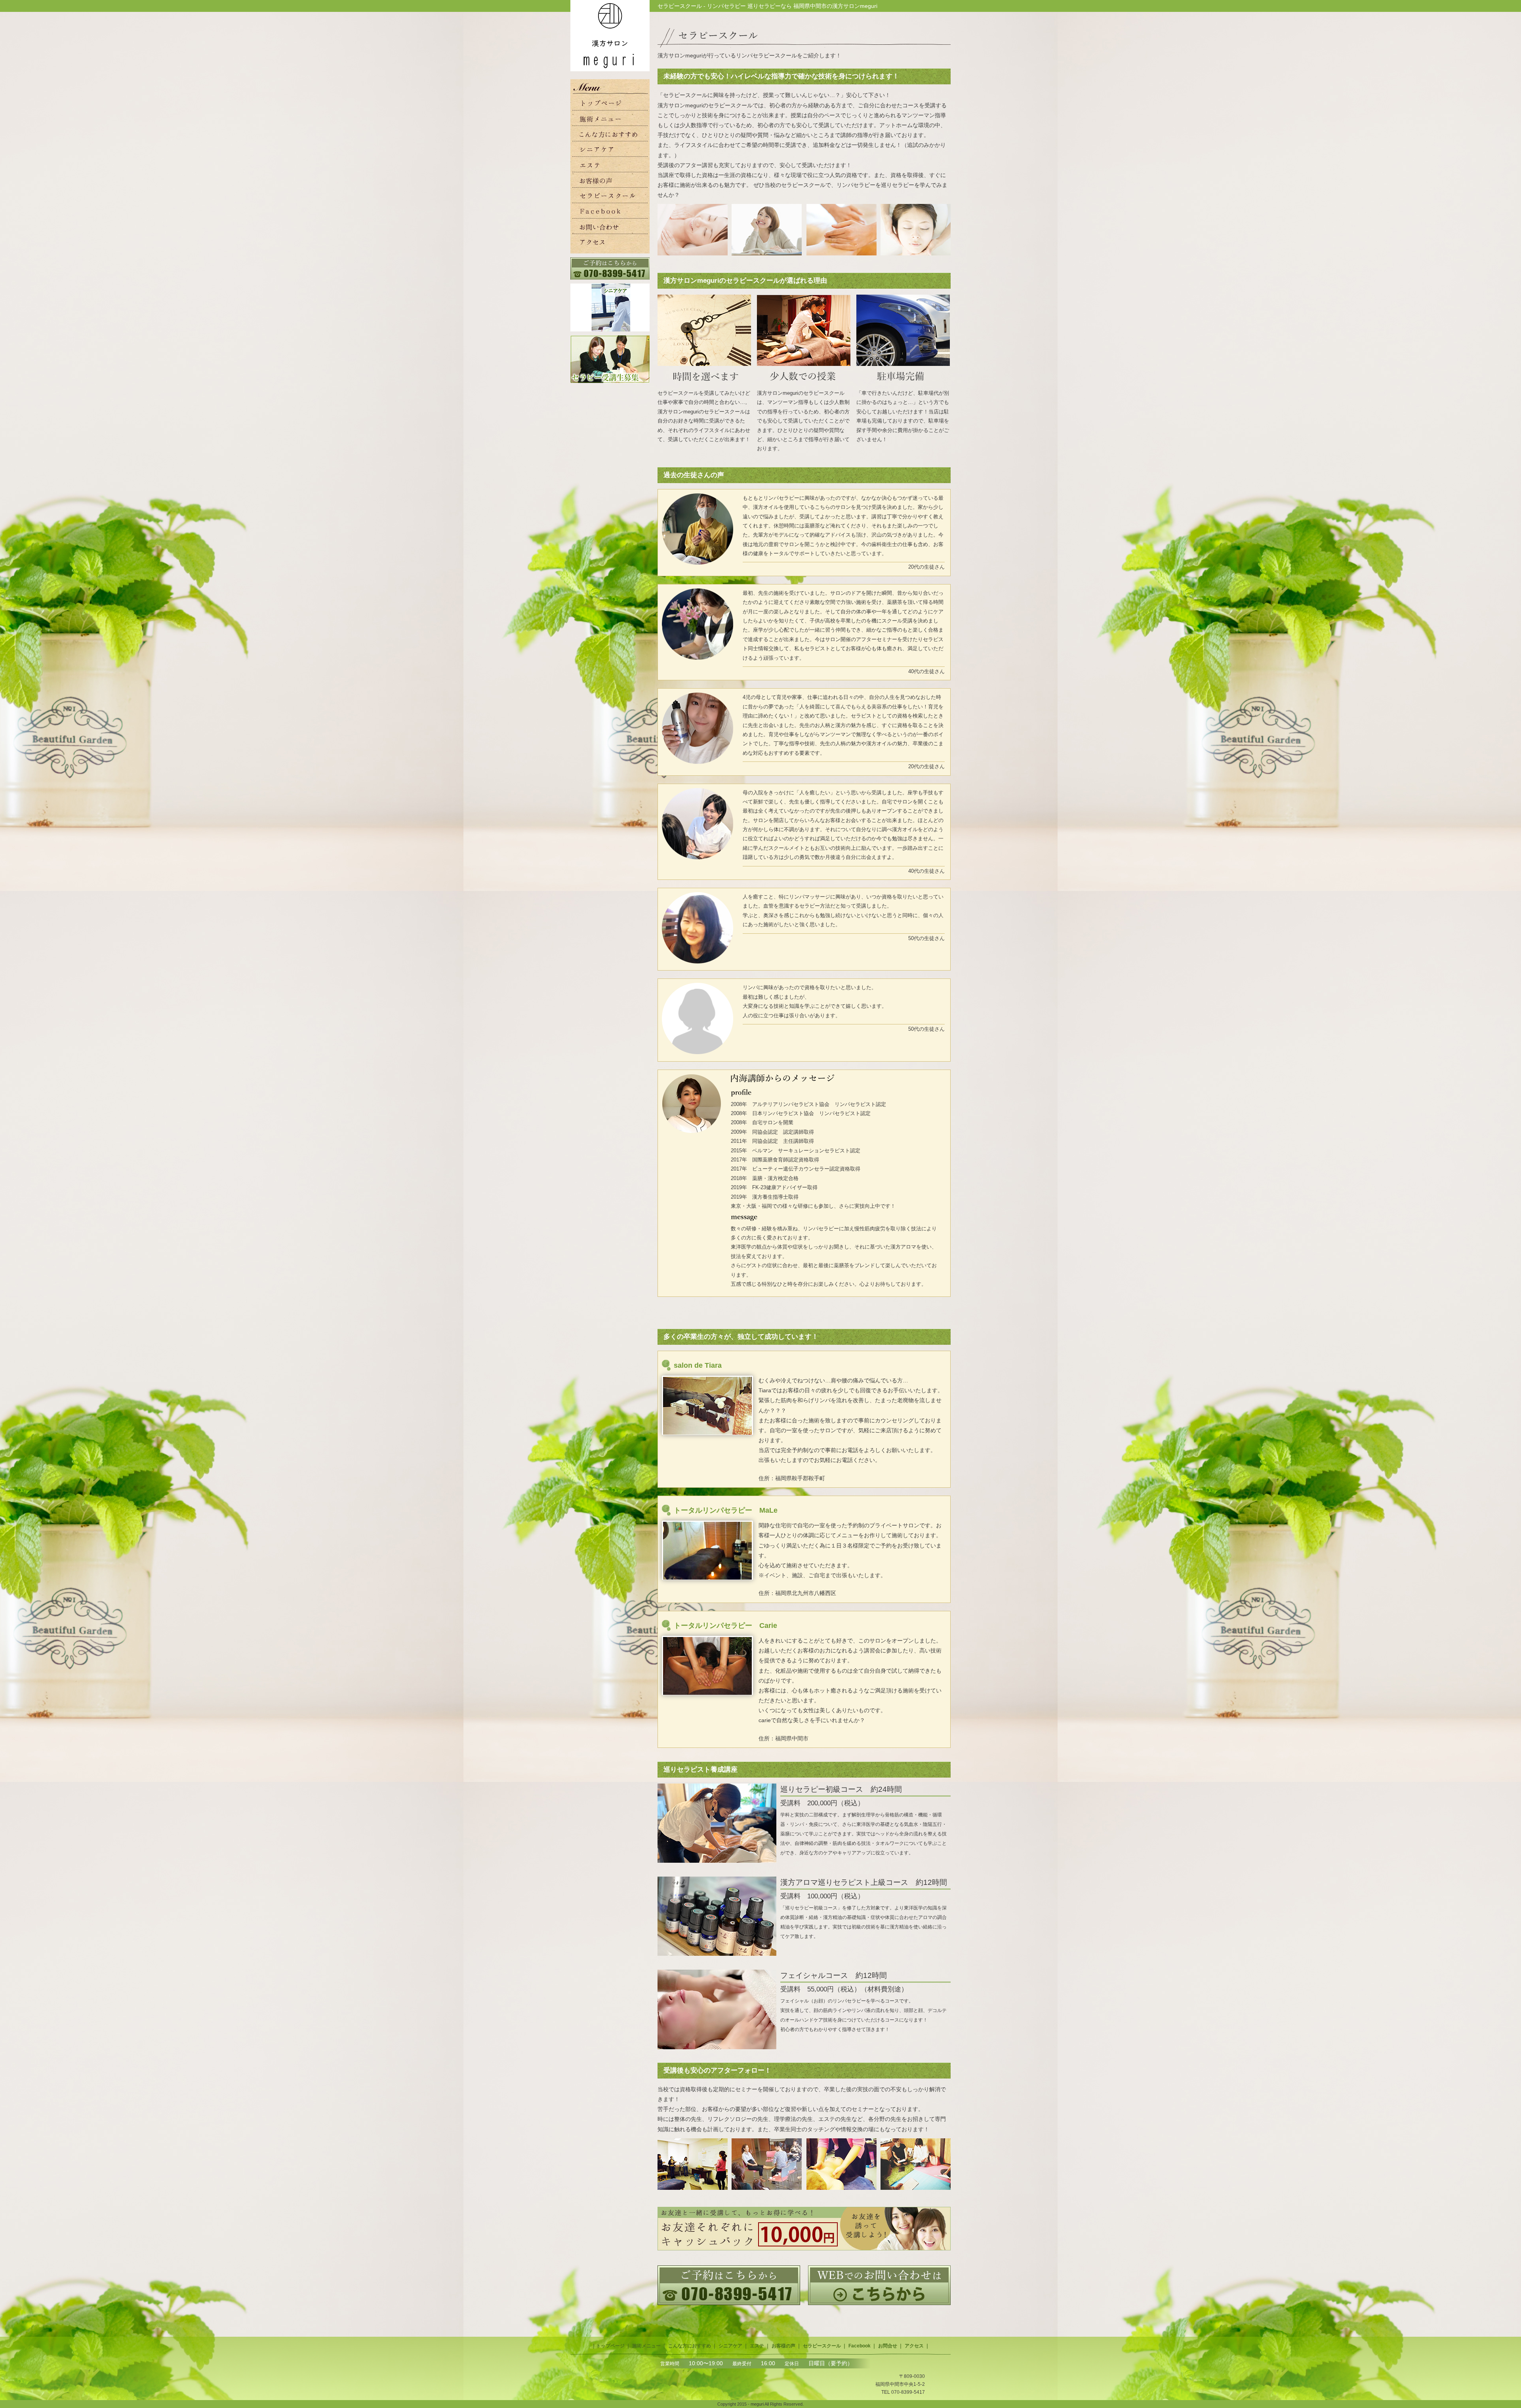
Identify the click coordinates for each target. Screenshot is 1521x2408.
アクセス (914, 2346)
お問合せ (888, 2346)
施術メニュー (646, 2346)
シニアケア (730, 2346)
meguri (757, 2404)
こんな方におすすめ (690, 2346)
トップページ (610, 2346)
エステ (757, 2346)
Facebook (860, 2346)
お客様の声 (783, 2346)
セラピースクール (822, 2346)
